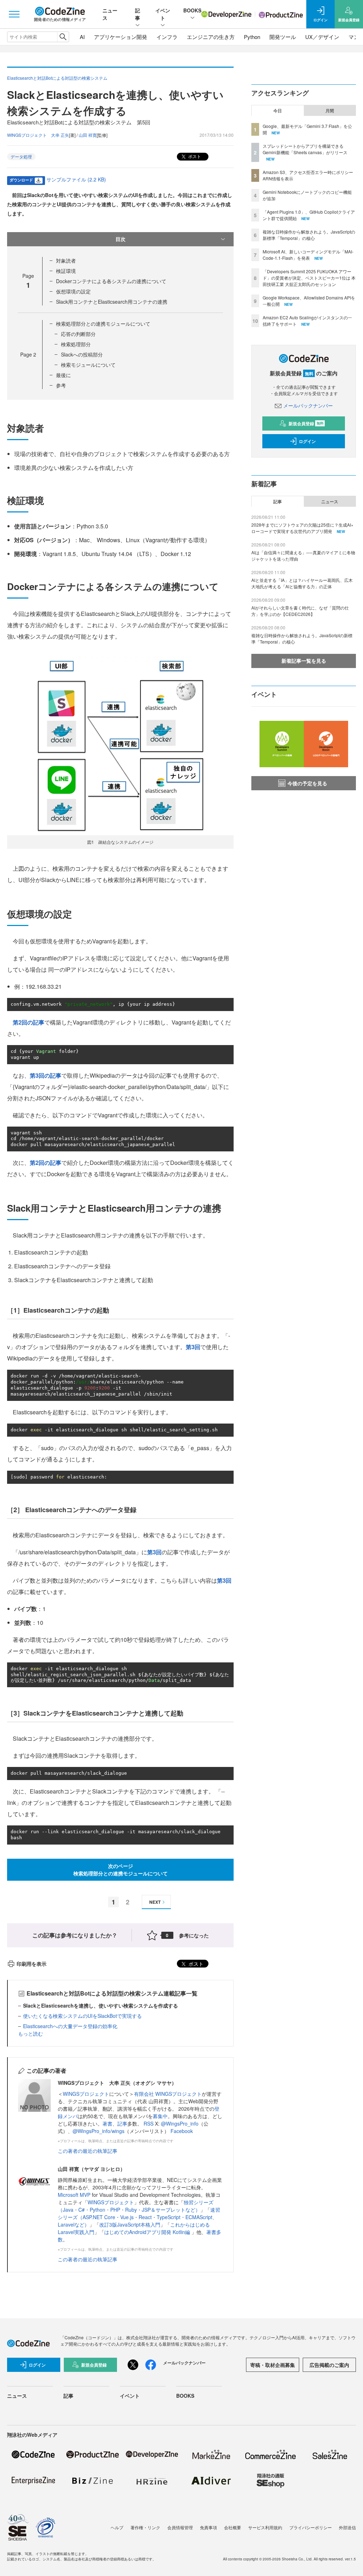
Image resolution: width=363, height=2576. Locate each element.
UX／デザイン (322, 37)
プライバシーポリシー (311, 2527)
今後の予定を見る (307, 783)
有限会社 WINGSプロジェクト (168, 2094)
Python (252, 37)
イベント (163, 14)
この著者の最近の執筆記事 (88, 2151)
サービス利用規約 (265, 2527)
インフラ (167, 37)
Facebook (182, 2131)
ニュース (330, 501)
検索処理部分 (76, 344)
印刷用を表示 (32, 1964)
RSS (149, 2123)
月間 (330, 111)
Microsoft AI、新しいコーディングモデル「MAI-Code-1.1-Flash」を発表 (308, 255)
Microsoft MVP (74, 2195)
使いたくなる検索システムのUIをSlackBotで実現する (82, 2016)
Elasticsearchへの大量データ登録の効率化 (70, 2026)
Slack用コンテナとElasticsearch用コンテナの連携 (112, 302)
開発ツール (283, 37)
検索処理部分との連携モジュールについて (103, 324)
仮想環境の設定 (73, 291)
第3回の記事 (46, 1075)
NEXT (155, 1902)
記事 (138, 14)
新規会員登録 (306, 423)
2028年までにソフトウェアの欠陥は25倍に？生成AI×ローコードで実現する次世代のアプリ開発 (302, 528)
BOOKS (192, 10)
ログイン (307, 441)
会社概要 (233, 2527)
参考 (61, 385)
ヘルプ (117, 2527)
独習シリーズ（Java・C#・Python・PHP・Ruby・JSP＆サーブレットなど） (136, 2206)
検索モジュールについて (88, 365)
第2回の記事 (29, 1022)
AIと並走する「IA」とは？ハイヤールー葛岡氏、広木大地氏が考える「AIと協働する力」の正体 (302, 583)
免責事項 (208, 2527)
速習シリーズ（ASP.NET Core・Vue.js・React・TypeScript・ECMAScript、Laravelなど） (139, 2217)
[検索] (63, 37)
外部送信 (347, 2527)
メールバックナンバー (308, 405)
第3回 (193, 1347)
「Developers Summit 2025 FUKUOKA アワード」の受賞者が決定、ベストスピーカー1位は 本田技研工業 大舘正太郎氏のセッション (309, 278)
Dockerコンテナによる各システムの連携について (111, 281)
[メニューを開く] (14, 14)
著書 (107, 2123)
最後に (63, 375)
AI (82, 37)
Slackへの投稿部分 (82, 354)
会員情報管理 (180, 2527)
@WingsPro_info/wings (99, 2131)
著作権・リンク (145, 2527)
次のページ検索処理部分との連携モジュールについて (121, 1870)
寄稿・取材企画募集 (273, 2365)
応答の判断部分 (78, 334)
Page (28, 354)
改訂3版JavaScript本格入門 (130, 2224)
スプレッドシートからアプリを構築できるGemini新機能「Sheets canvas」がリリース (305, 149)
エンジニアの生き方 (211, 37)
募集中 (160, 2116)
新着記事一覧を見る (304, 661)
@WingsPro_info (180, 2123)
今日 (278, 111)
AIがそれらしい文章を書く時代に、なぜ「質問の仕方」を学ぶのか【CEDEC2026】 (300, 611)
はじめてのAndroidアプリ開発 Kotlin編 (148, 2232)
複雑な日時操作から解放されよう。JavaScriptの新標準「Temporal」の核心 (309, 235)
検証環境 (66, 271)
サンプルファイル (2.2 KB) (76, 179)
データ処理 (21, 156)
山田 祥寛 (88, 135)
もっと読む (30, 2033)
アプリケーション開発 (121, 37)
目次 (121, 239)
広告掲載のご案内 (329, 2365)
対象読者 (66, 260)
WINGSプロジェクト (86, 2094)
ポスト (194, 156)
